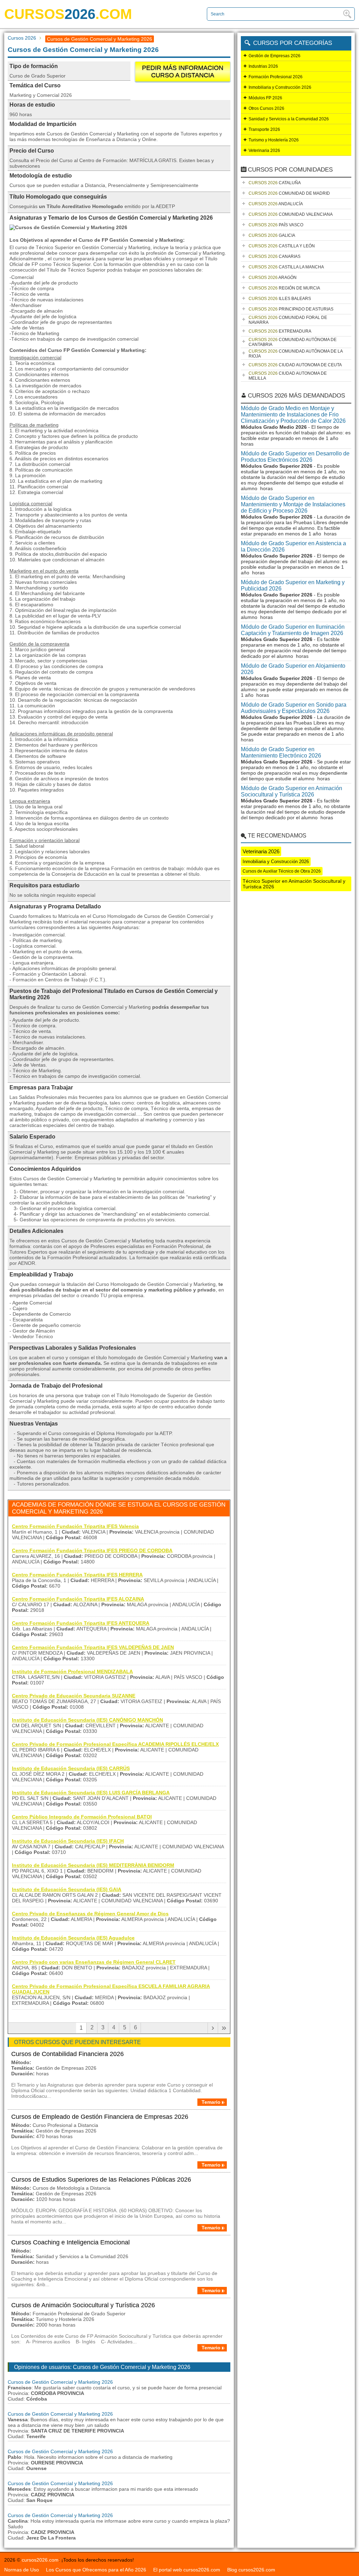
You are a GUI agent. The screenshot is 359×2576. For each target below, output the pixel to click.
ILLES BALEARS (280, 299)
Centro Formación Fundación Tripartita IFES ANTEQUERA (81, 1623)
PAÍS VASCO (276, 225)
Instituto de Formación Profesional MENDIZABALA (72, 1671)
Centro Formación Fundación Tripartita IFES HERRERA (77, 1575)
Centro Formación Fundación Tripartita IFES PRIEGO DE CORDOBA (92, 1550)
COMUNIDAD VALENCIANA (291, 214)
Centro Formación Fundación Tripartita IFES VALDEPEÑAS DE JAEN (93, 1647)
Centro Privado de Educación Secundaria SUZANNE (74, 1696)
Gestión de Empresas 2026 (275, 56)
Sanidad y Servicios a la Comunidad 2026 (289, 119)
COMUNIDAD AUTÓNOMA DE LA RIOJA (296, 354)
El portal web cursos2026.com (187, 2570)
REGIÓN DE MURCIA (284, 288)
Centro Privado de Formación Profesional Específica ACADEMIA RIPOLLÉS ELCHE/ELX (115, 1744)
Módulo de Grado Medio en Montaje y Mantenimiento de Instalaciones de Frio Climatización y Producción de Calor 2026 (293, 415)
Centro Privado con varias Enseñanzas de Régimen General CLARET (94, 1962)
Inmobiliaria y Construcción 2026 (280, 87)
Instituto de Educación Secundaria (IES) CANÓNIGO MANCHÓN (87, 1720)
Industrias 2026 (263, 66)
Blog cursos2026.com (251, 2570)
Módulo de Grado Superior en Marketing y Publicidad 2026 (293, 585)
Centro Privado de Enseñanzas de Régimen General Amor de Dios (90, 1914)
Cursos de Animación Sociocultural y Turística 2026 (83, 2305)
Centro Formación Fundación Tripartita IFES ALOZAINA (78, 1599)
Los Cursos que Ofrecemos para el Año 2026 (96, 2570)
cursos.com (68, 14)
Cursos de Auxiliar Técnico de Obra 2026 (282, 871)
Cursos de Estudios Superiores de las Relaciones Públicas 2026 (101, 2180)
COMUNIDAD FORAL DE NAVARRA (288, 320)
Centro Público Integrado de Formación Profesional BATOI (82, 1817)
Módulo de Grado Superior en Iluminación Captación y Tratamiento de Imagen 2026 (293, 630)
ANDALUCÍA (276, 204)
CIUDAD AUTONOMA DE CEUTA (295, 365)
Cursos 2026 (22, 38)
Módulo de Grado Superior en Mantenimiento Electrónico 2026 (281, 752)
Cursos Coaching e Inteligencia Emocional (70, 2242)
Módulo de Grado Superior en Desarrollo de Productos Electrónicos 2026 (295, 457)
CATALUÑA (275, 183)
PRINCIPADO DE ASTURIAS (291, 309)
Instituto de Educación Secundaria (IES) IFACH (68, 1841)
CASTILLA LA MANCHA (286, 267)
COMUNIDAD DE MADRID (289, 193)
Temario (211, 2102)
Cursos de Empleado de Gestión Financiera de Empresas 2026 (100, 2117)
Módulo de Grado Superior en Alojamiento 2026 (293, 669)
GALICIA (272, 235)
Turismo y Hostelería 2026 (274, 140)
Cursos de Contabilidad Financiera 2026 (67, 2054)
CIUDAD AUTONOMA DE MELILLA (288, 376)
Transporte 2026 (264, 129)
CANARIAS (275, 256)
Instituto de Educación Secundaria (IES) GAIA (67, 1889)
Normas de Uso (22, 2570)
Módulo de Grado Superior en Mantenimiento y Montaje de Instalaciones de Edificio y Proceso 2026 (293, 504)
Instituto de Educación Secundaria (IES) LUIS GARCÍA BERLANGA (91, 1793)
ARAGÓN (273, 278)
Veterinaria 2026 (264, 151)
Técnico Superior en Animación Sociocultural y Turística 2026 (294, 884)
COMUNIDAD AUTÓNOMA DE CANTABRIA (293, 342)
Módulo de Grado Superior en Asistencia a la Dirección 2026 (293, 546)
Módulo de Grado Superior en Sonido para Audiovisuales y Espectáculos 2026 (294, 708)
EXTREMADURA (280, 331)
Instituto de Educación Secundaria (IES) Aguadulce (73, 1938)
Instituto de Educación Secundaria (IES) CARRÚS (71, 1768)
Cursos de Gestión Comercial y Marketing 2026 (60, 2382)
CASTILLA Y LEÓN (282, 246)
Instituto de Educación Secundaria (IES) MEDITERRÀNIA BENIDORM (93, 1865)
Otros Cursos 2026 (266, 108)
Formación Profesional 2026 (276, 77)
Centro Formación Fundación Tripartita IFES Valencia (75, 1526)
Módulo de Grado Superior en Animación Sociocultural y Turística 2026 (292, 791)
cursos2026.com (40, 2560)
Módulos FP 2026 (265, 98)
